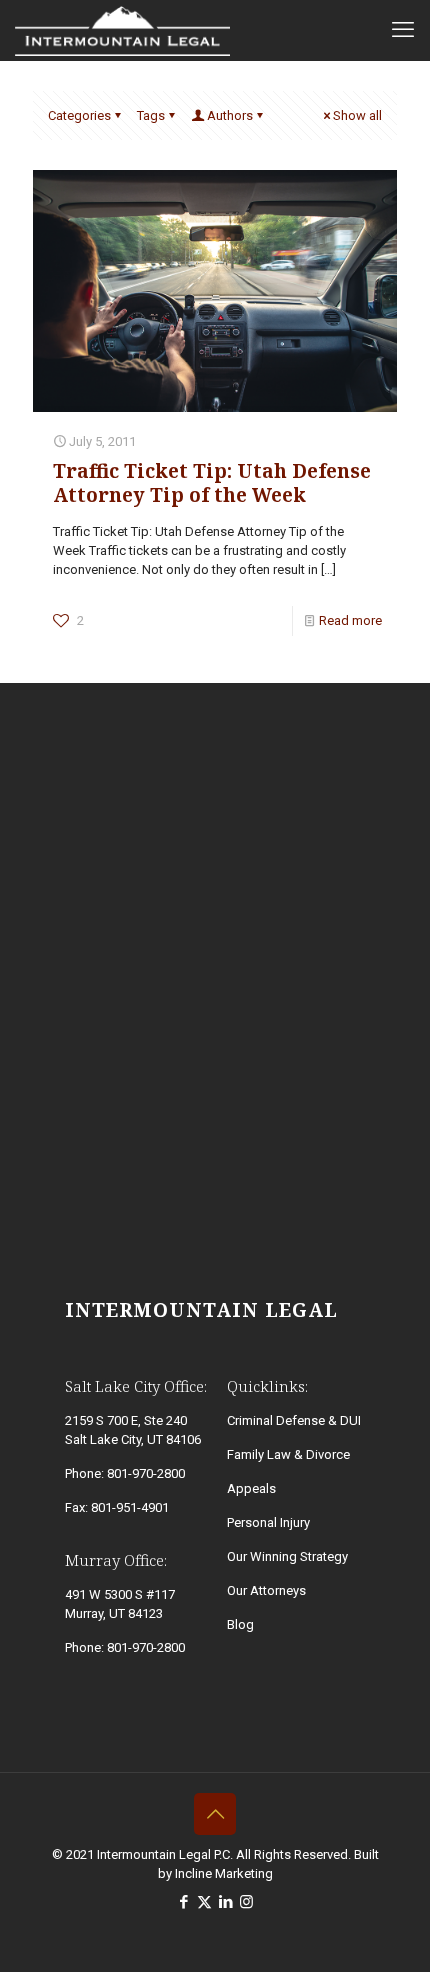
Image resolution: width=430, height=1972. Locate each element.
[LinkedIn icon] (225, 1902)
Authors (230, 115)
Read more (350, 620)
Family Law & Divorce (288, 1454)
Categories (79, 115)
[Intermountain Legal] (122, 30)
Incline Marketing (224, 1873)
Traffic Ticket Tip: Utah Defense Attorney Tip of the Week (212, 483)
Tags (151, 115)
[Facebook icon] (183, 1902)
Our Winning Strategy (287, 1556)
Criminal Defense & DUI (294, 1420)
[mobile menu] (403, 30)
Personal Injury (268, 1522)
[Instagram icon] (246, 1902)
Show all (357, 115)
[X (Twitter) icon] (204, 1902)
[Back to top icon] (215, 1814)
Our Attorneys (266, 1590)
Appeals (251, 1488)
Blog (240, 1624)
